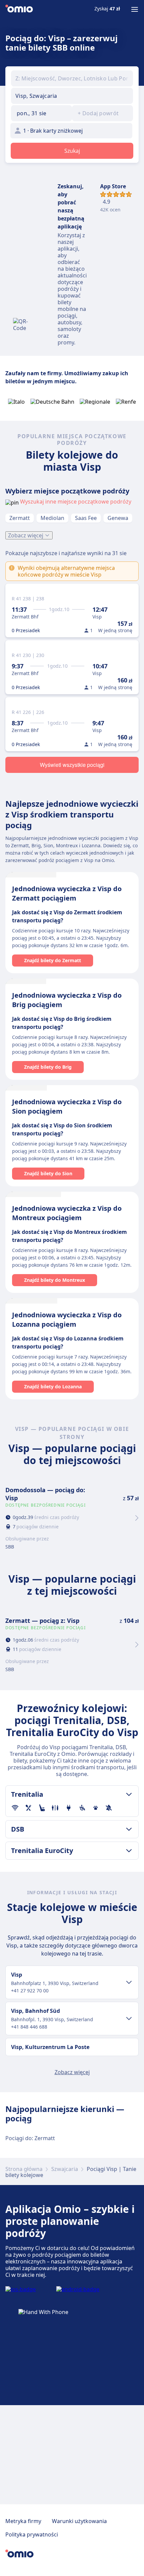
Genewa (118, 518)
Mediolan (52, 518)
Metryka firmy (23, 2521)
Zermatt (20, 518)
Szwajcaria (65, 2169)
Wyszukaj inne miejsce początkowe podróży (76, 502)
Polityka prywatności (32, 2534)
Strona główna (24, 2169)
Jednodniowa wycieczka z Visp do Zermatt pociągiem (67, 893)
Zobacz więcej (26, 535)
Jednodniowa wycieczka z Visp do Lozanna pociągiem (67, 1319)
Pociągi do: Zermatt (30, 2138)
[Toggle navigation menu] (135, 9)
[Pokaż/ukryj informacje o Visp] (129, 1982)
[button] (42, 113)
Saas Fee (86, 518)
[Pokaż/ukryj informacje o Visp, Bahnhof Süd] (129, 2019)
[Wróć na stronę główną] (19, 9)
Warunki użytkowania (79, 2521)
